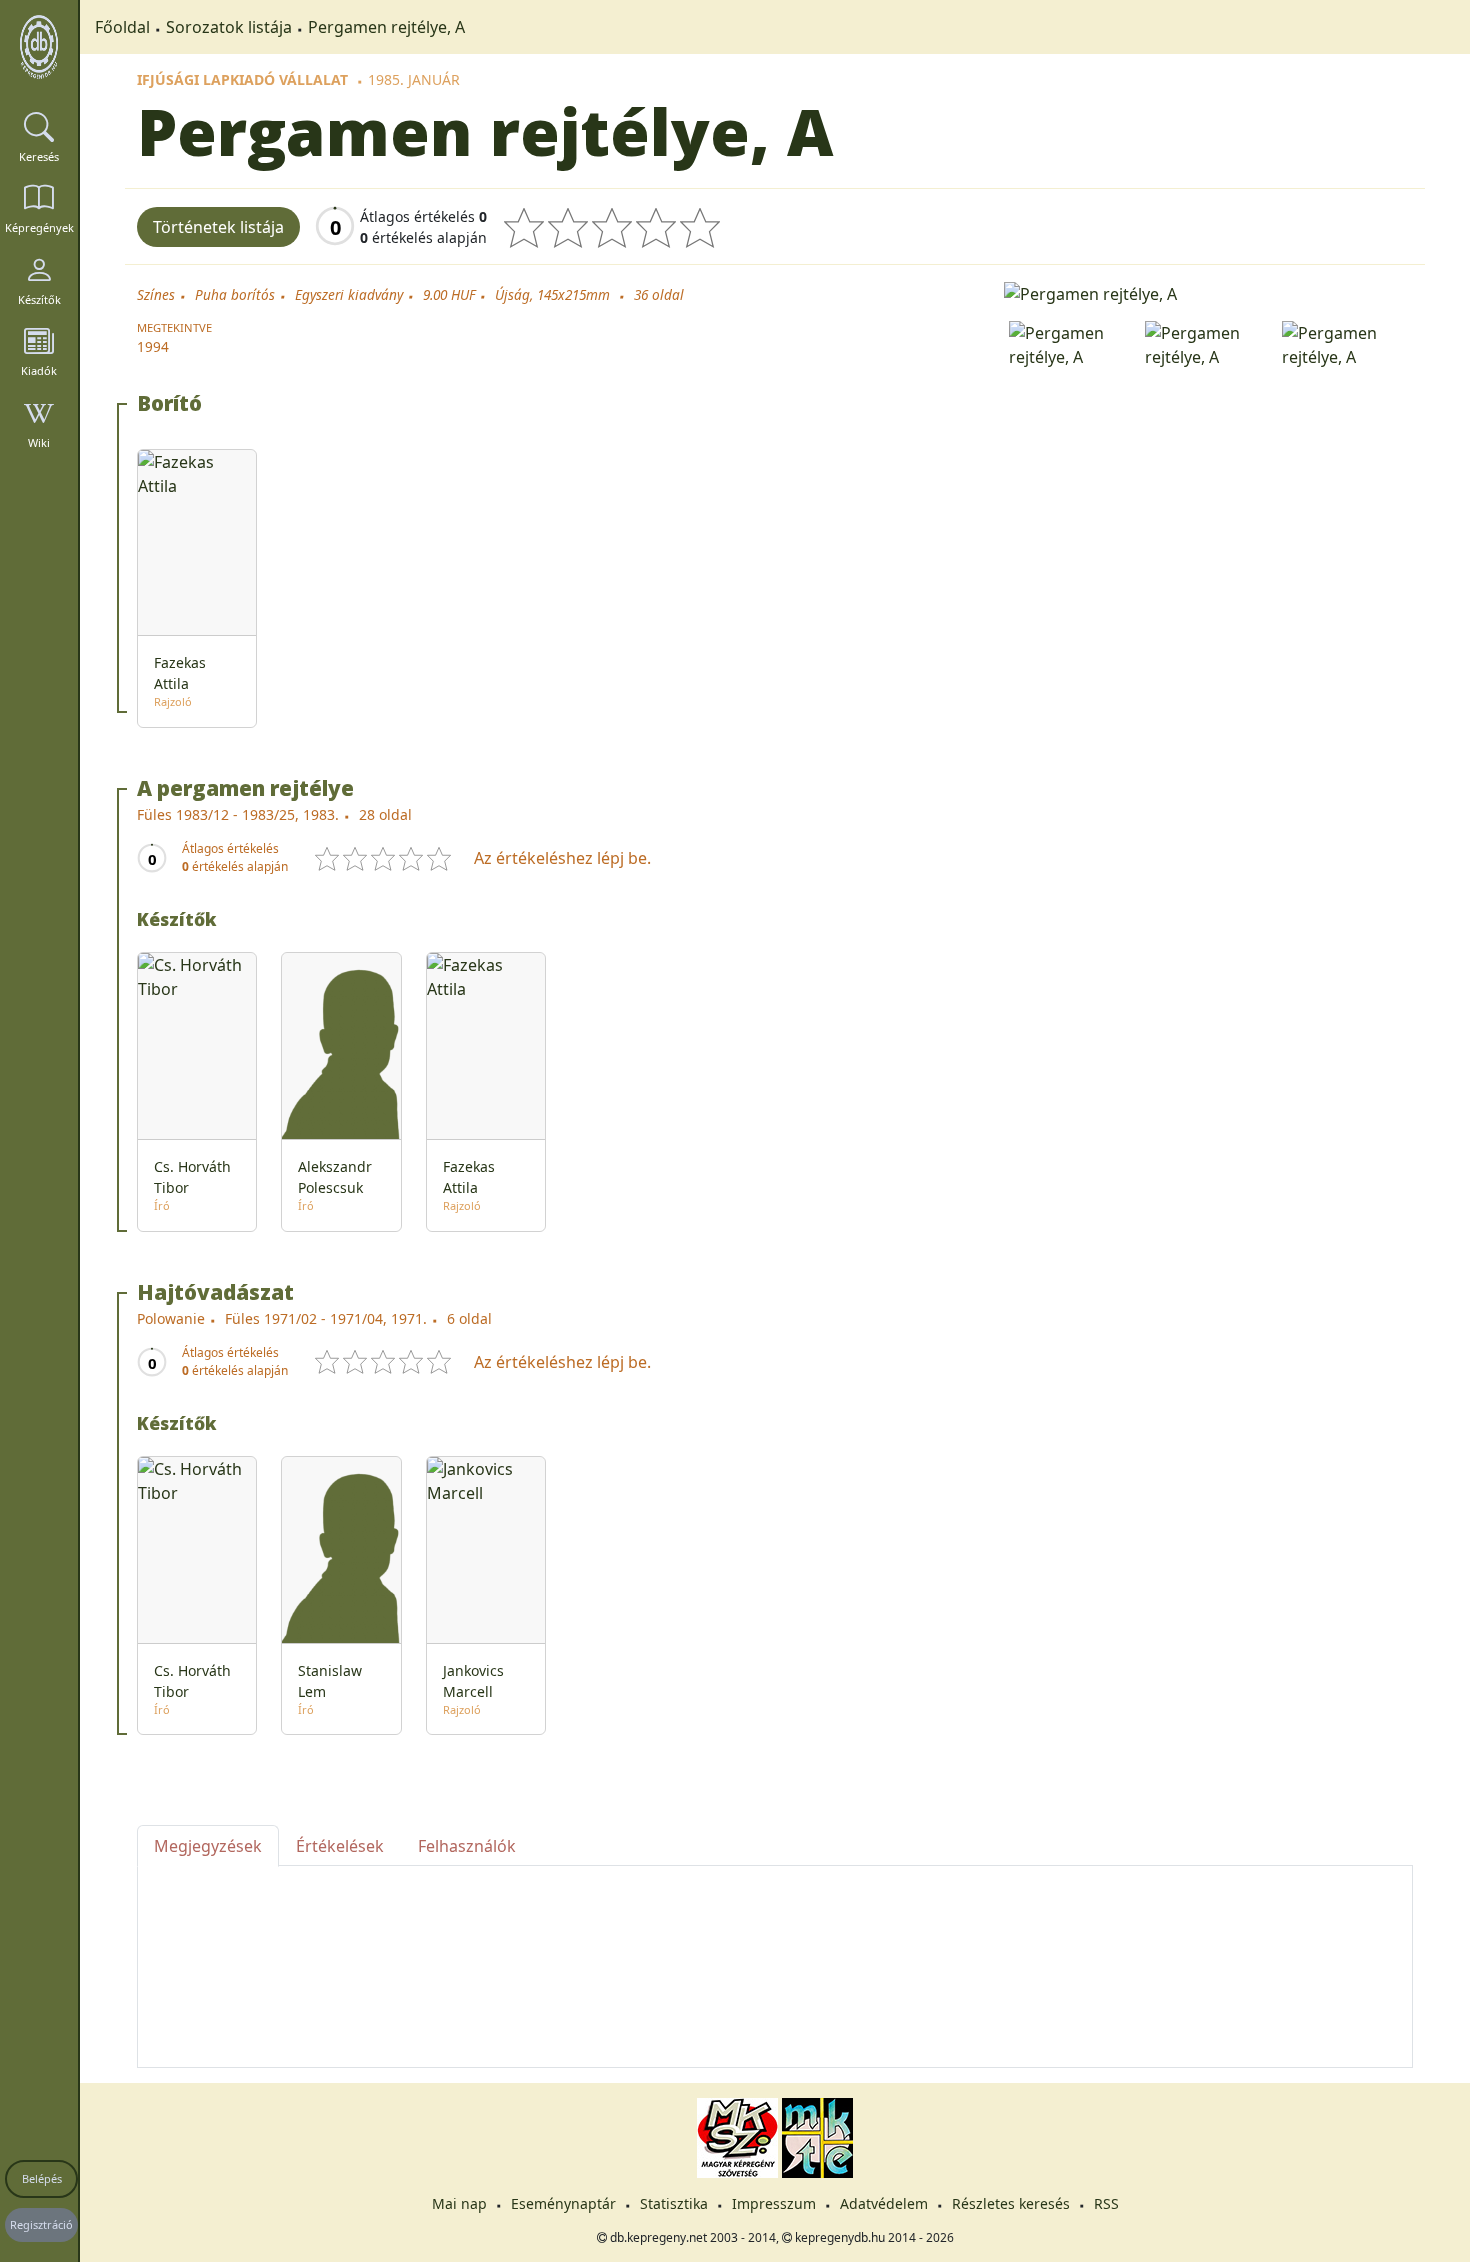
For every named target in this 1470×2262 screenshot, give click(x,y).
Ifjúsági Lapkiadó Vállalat (242, 79)
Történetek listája (218, 227)
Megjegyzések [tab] (208, 1846)
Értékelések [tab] (340, 1846)
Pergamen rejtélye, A (386, 27)
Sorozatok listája (229, 27)
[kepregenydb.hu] (39, 47)
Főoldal (122, 27)
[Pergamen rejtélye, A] (1208, 292)
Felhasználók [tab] (467, 1846)
